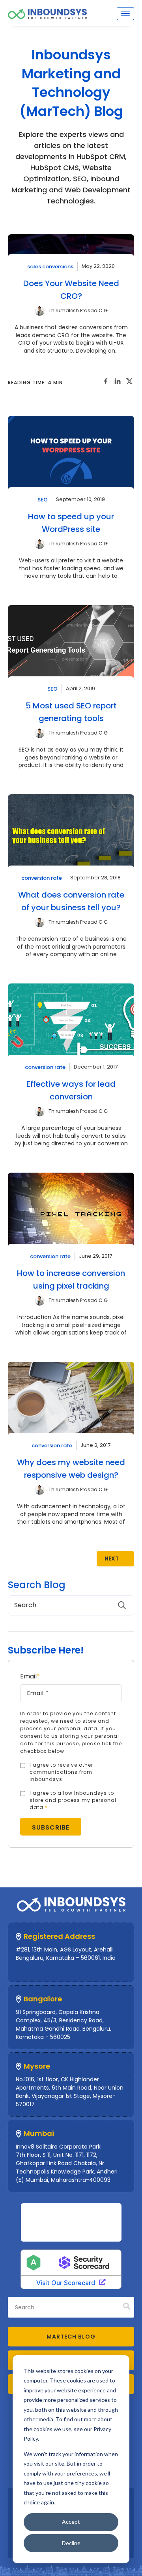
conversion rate (42, 878)
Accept (71, 2522)
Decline (71, 2543)
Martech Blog (71, 2337)
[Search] (127, 2307)
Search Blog (37, 1585)
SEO (43, 499)
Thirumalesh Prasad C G (78, 310)
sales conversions (50, 266)
